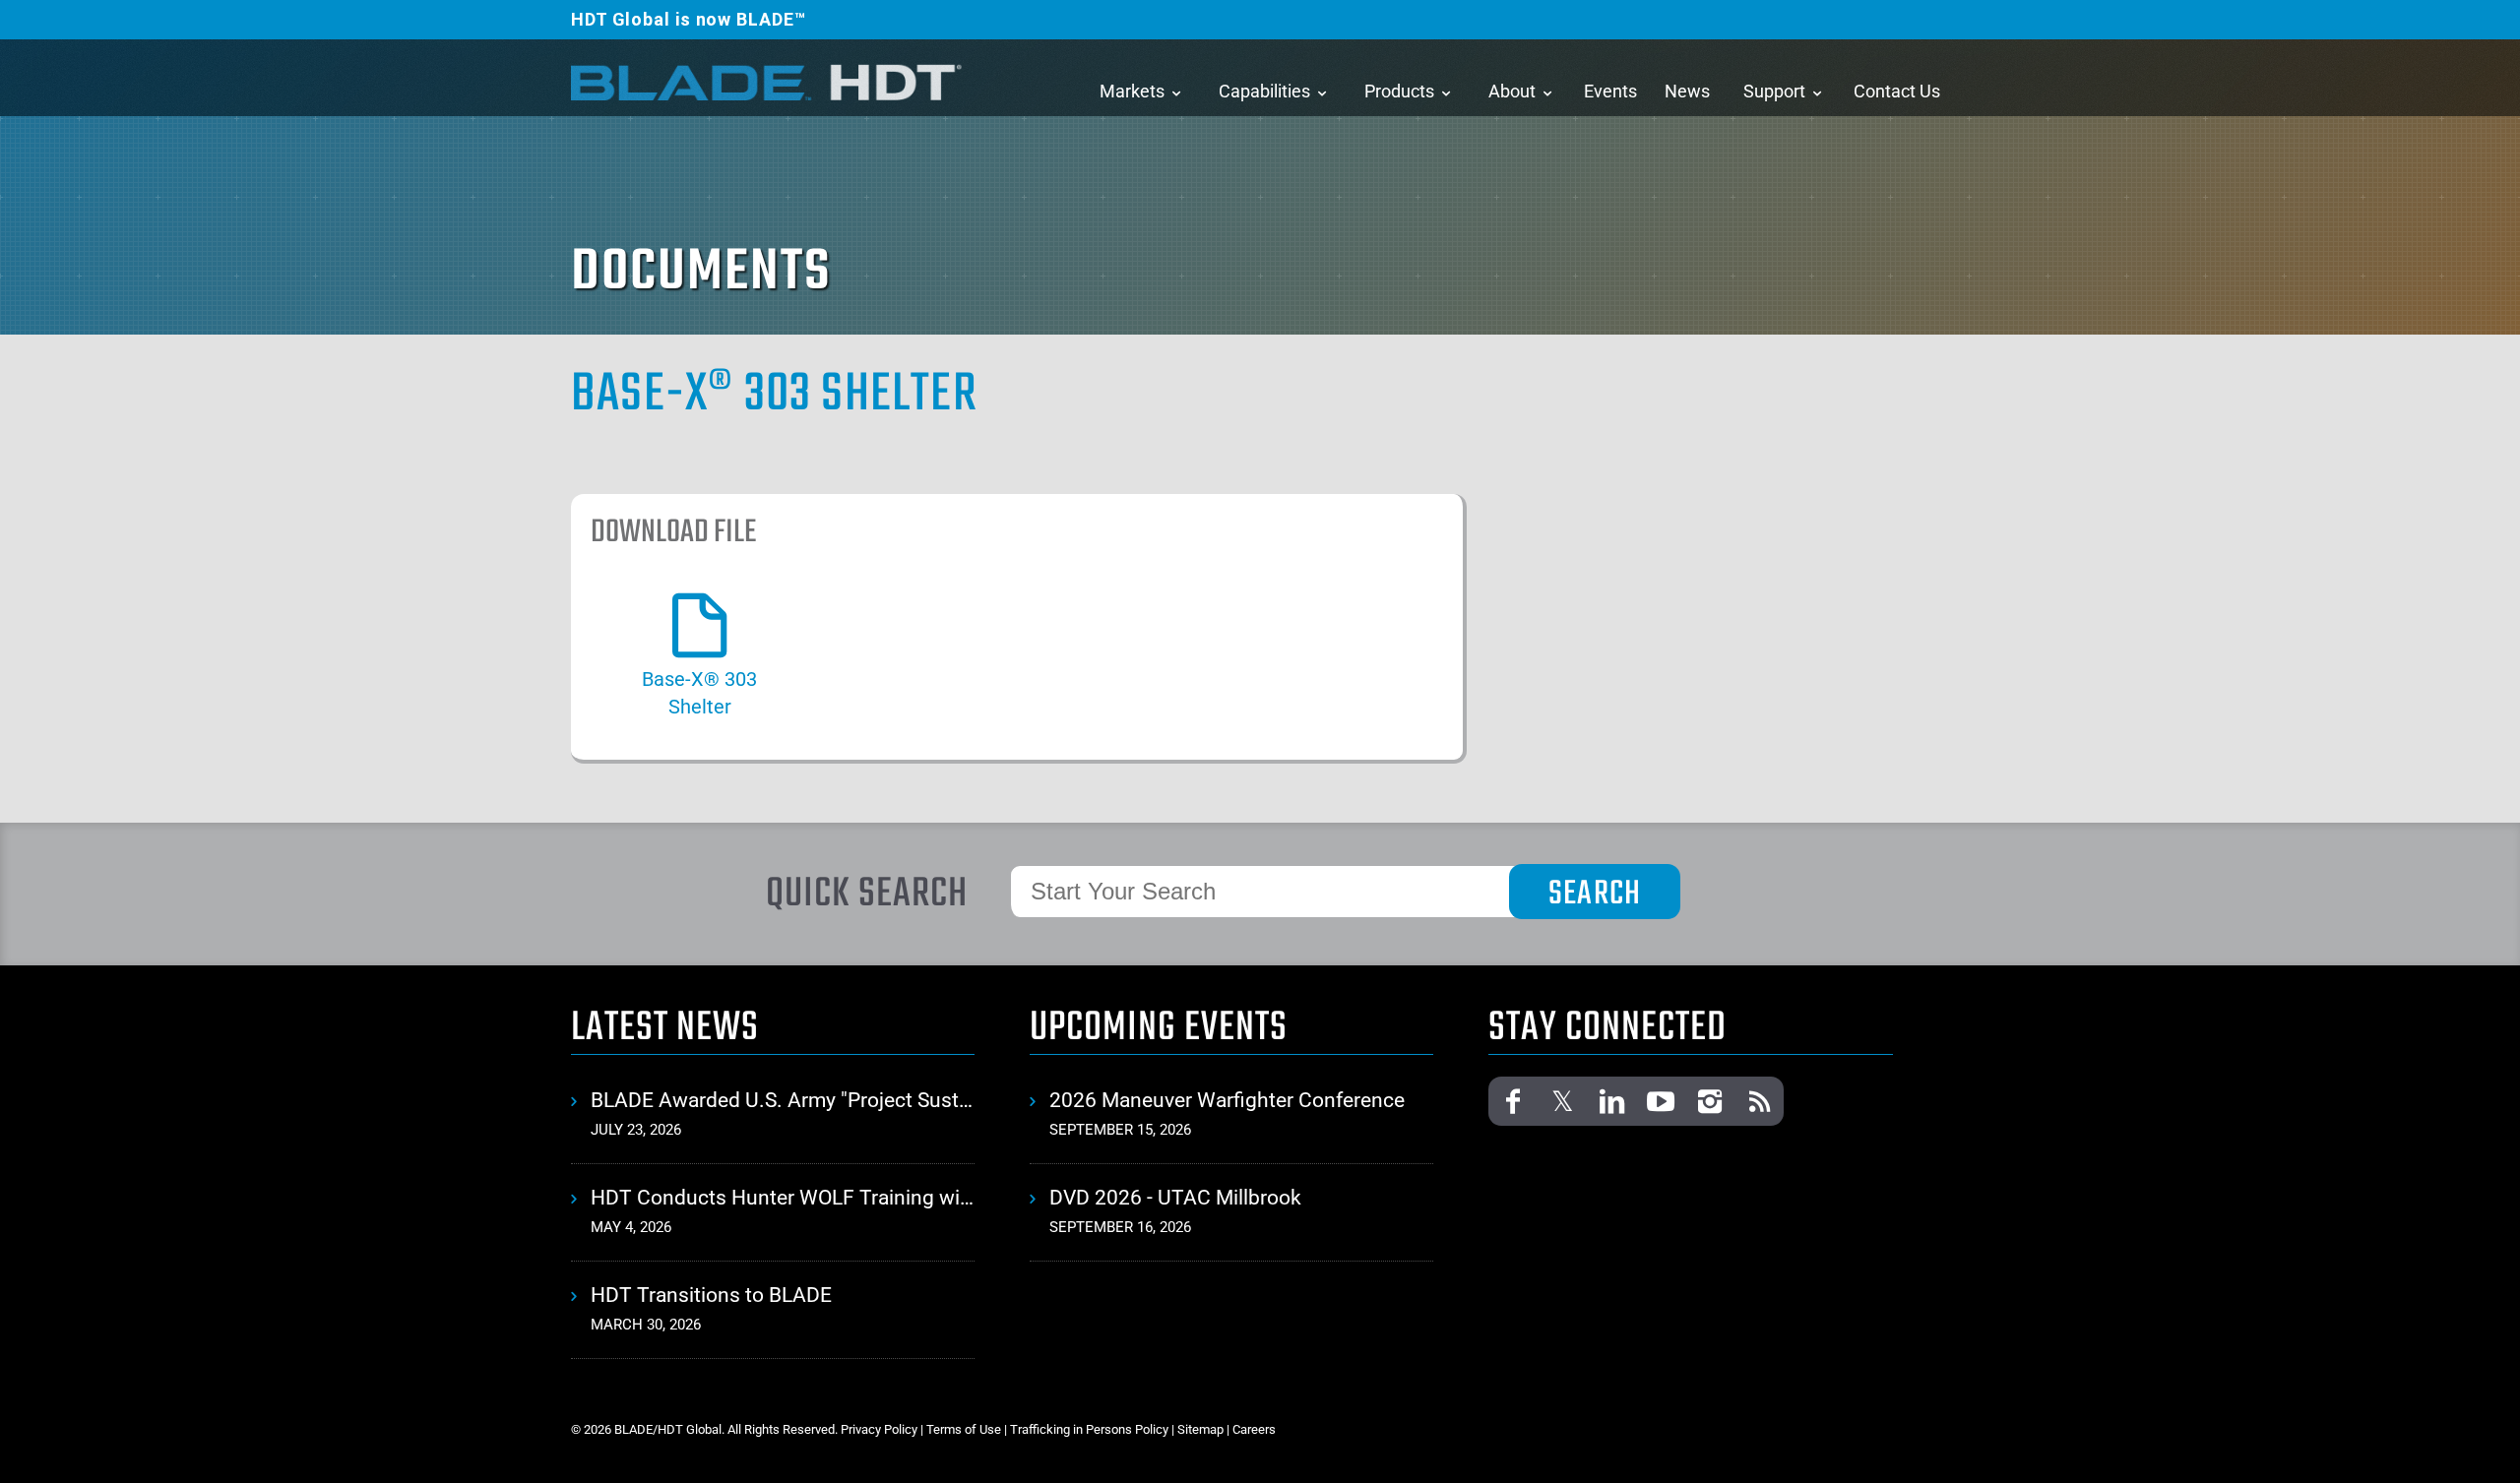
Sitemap (1200, 1429)
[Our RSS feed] (1759, 1101)
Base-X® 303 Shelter (774, 396)
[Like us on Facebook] (1513, 1101)
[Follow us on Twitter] (1562, 1101)
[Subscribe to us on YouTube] (1661, 1101)
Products (1399, 91)
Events (1610, 91)
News (1687, 91)
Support (1774, 91)
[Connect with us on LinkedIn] (1611, 1101)
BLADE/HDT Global (768, 82)
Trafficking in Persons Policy (1089, 1429)
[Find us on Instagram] (1710, 1101)
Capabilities (1264, 91)
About (1512, 91)
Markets (1132, 91)
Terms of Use (964, 1429)
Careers (1254, 1429)
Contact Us (1897, 91)
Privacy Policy (879, 1429)
